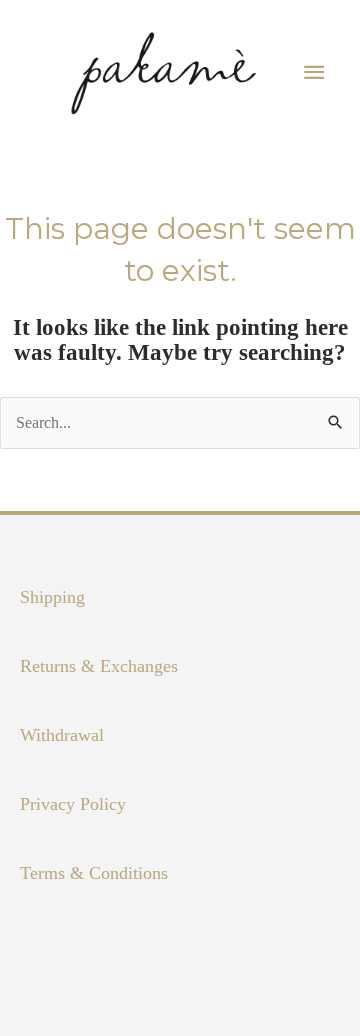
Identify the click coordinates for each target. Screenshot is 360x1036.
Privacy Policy (73, 804)
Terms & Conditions (94, 873)
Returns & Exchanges (99, 666)
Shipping (52, 597)
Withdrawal (62, 735)
